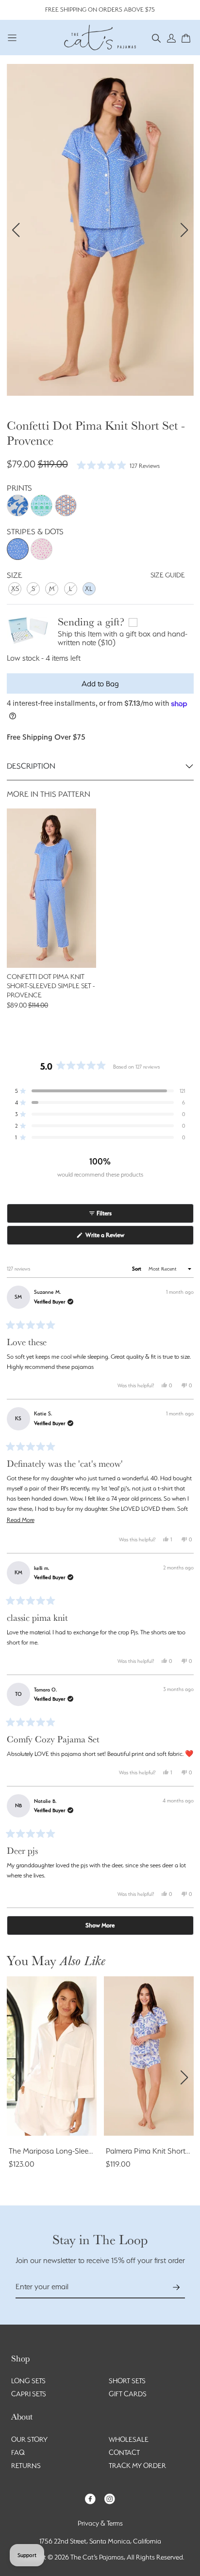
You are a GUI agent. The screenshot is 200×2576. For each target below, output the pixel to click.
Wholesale (129, 2439)
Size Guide (168, 575)
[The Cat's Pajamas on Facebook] (90, 2498)
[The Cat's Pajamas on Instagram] (110, 2498)
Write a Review (115, 1238)
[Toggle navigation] (12, 38)
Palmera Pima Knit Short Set (152, 2151)
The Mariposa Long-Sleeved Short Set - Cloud (84, 2151)
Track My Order (137, 2466)
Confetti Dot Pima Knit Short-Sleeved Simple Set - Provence (51, 986)
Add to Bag (100, 684)
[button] (157, 38)
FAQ (18, 2452)
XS (15, 589)
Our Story (29, 2439)
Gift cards (128, 2394)
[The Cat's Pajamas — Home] (100, 36)
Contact (124, 2452)
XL (89, 589)
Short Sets (127, 2381)
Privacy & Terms (100, 2523)
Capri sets (29, 2394)
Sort (137, 1269)
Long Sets (28, 2381)
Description (31, 766)
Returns (26, 2466)
